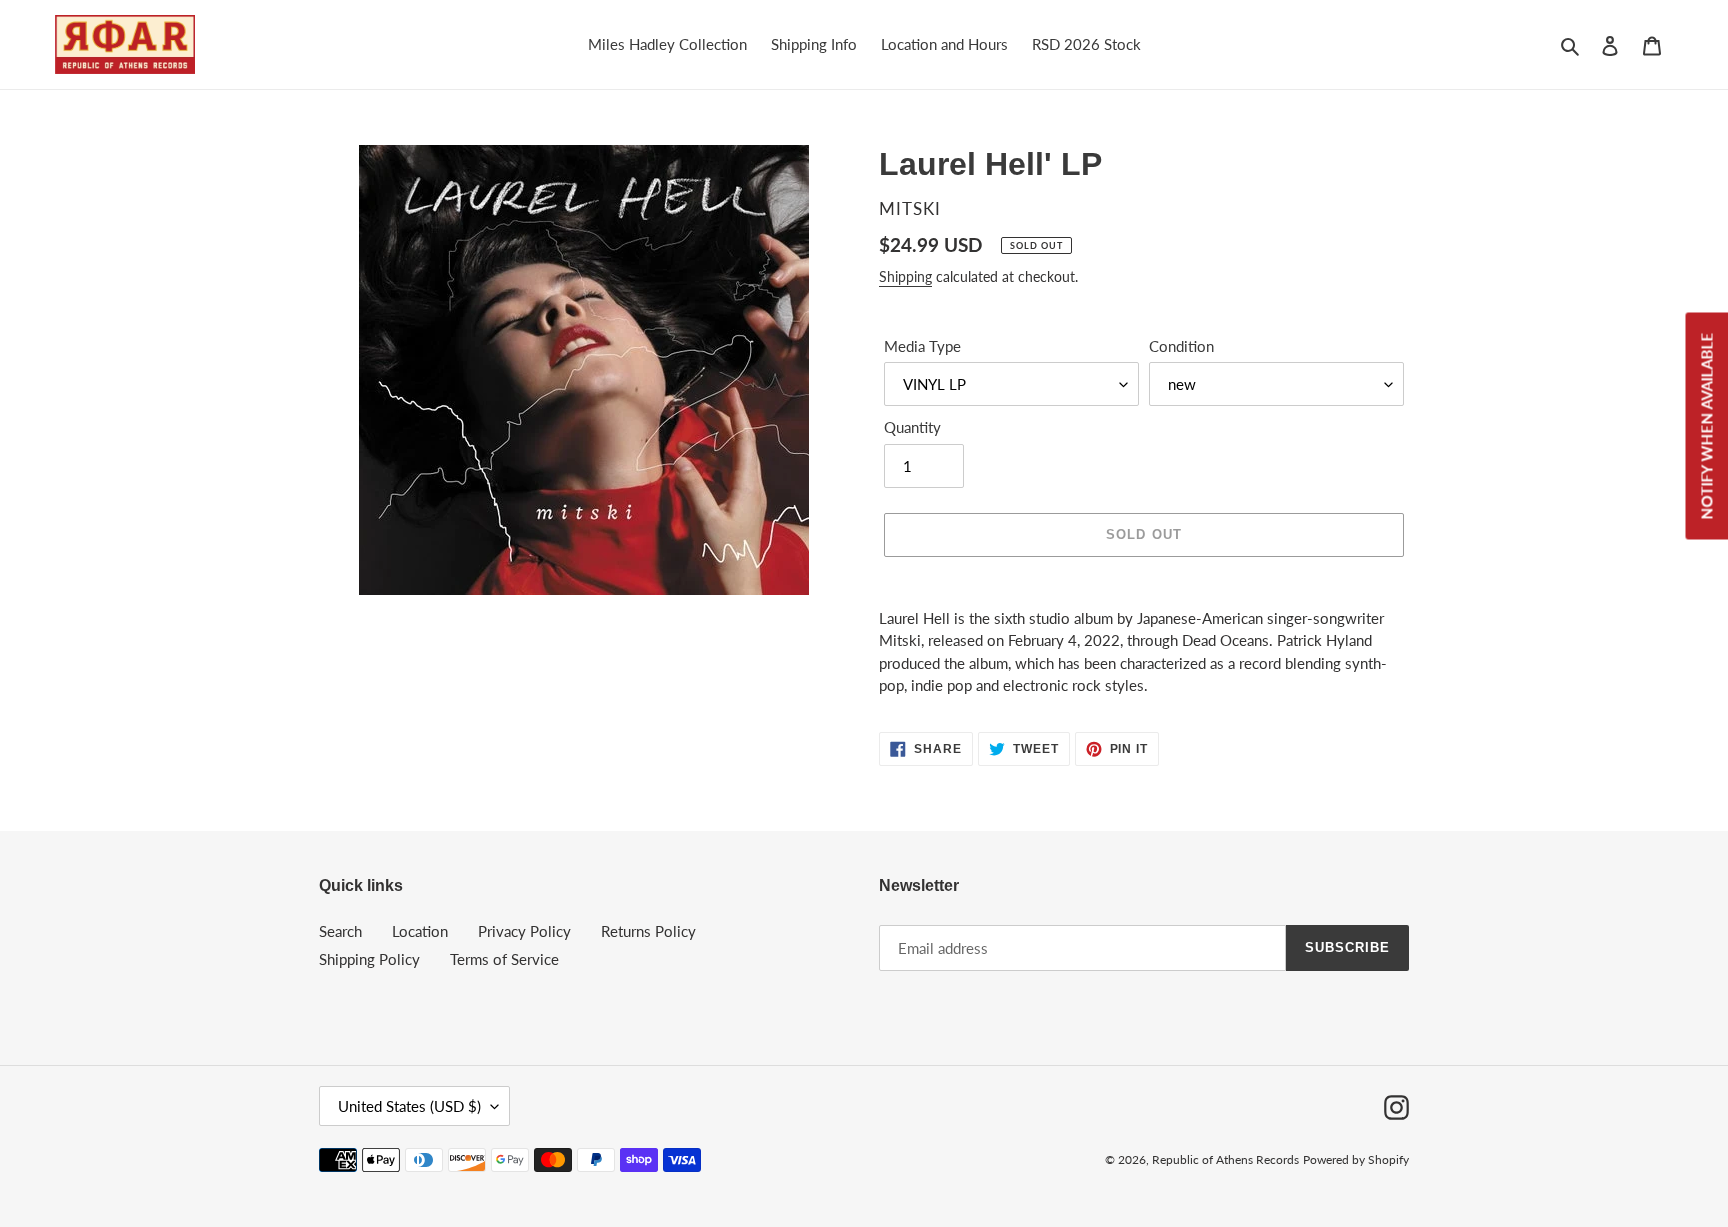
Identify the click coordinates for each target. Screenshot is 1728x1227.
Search (340, 931)
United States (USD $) (409, 1106)
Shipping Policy (369, 959)
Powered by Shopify (1356, 1159)
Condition (1181, 346)
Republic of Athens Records (1225, 1159)
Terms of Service (504, 959)
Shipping (905, 276)
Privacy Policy (524, 931)
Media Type (922, 346)
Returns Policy (648, 931)
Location (420, 931)
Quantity (912, 427)
